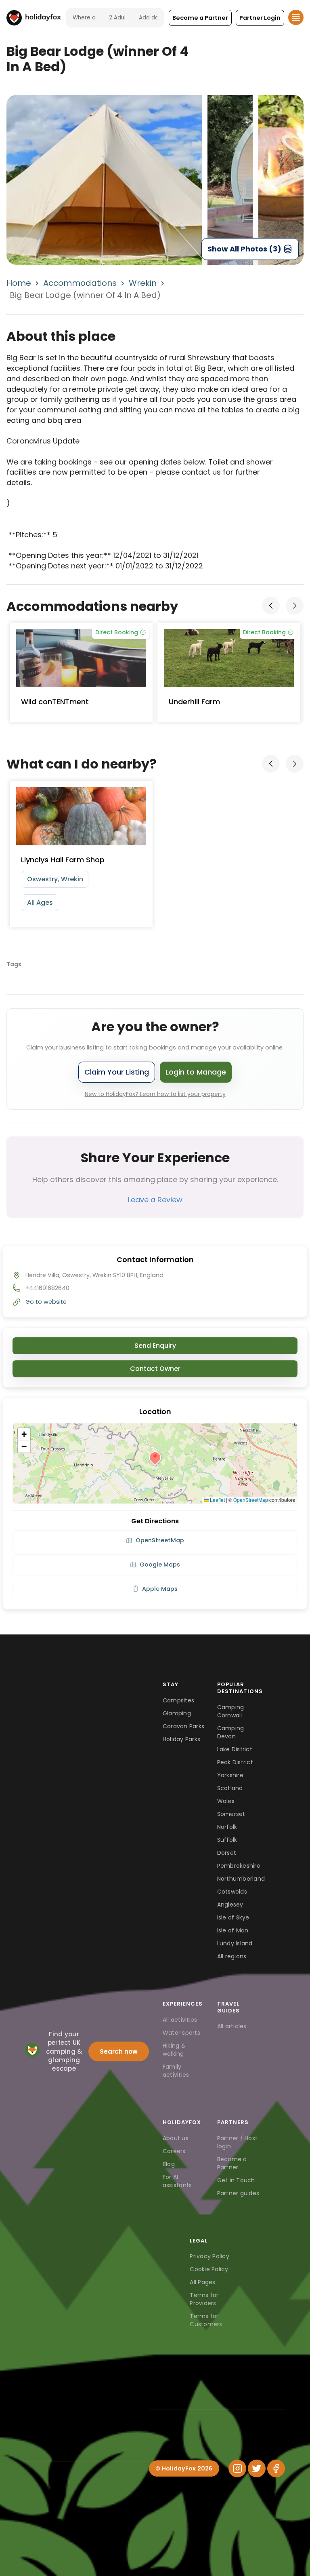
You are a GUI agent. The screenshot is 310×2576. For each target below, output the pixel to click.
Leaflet (217, 1500)
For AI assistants (177, 2181)
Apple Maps (160, 1589)
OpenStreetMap (251, 1500)
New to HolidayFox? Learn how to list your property (155, 1094)
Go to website (46, 1302)
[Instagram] (237, 2468)
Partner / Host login (238, 2142)
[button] (200, 18)
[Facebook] (276, 2468)
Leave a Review (155, 1200)
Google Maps (160, 1565)
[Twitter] (257, 2468)
